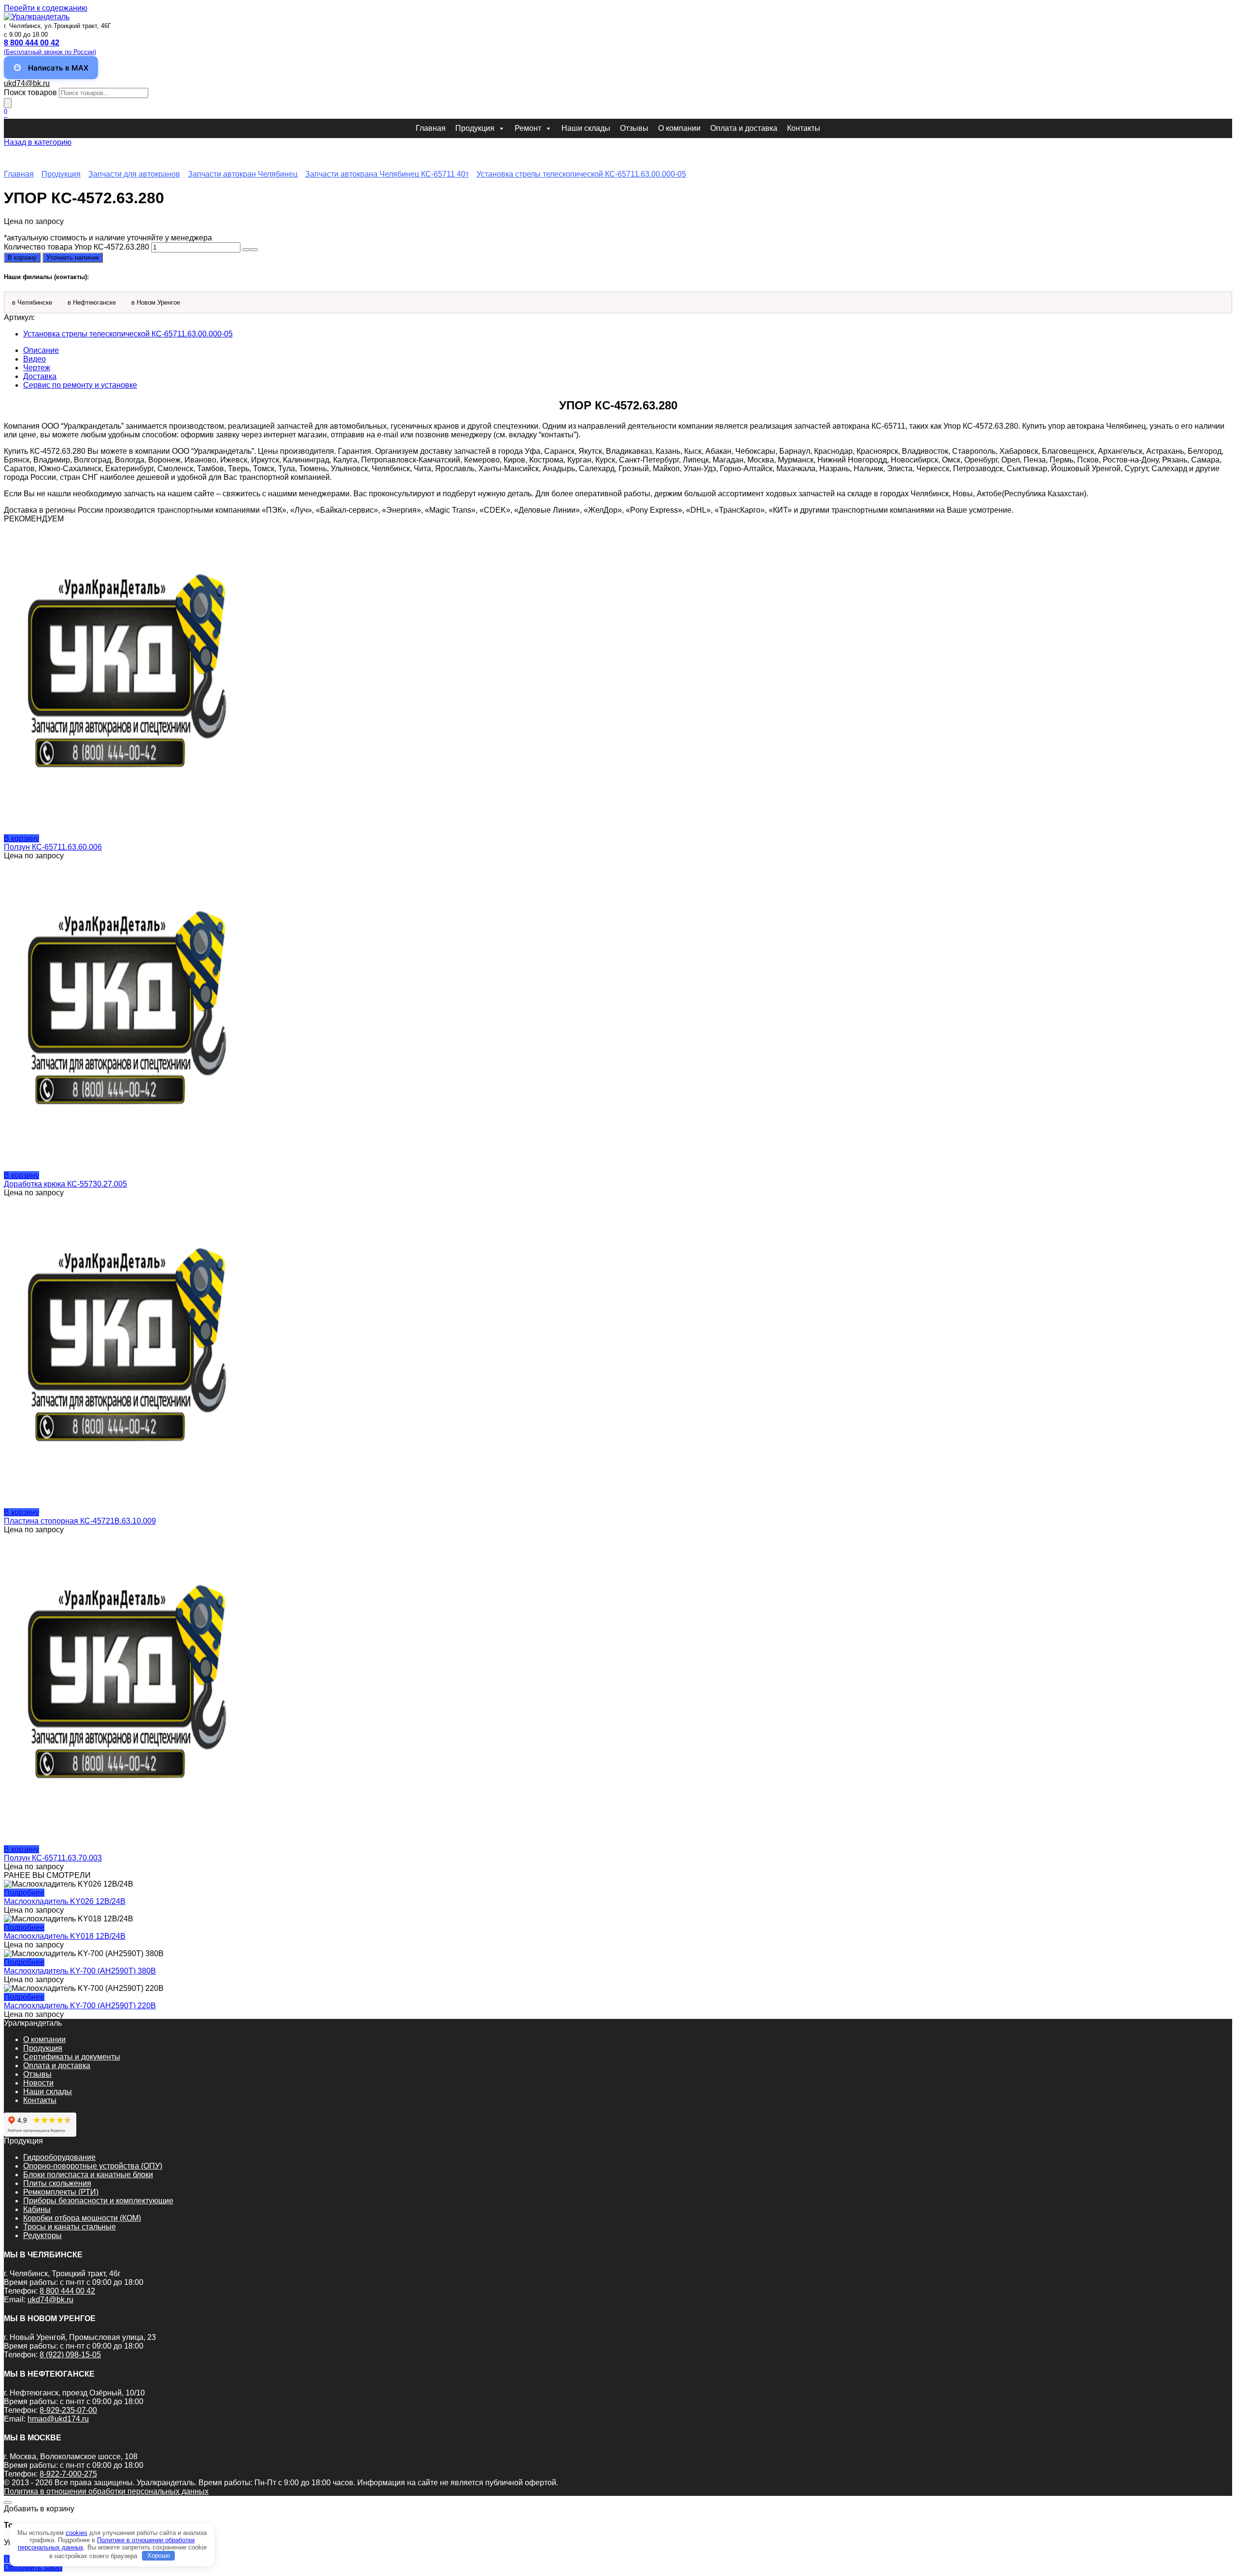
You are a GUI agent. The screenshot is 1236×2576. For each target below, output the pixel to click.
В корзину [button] (21, 838)
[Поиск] (8, 103)
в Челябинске (32, 302)
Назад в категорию (38, 142)
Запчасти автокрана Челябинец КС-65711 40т (387, 174)
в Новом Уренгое (156, 302)
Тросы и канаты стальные (70, 2227)
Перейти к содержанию (46, 8)
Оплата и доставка (744, 128)
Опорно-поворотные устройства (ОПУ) (93, 2166)
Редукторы (42, 2235)
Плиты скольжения (57, 2183)
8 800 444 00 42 (67, 2291)
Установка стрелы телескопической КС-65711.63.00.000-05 (581, 174)
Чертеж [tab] (37, 368)
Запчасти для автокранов (134, 174)
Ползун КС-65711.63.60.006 (53, 847)
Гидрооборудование (59, 2157)
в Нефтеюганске (92, 302)
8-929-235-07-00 (68, 2410)
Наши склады (586, 128)
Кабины (37, 2209)
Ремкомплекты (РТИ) (61, 2192)
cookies (77, 2533)
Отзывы (634, 128)
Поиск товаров (30, 92)
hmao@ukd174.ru (58, 2419)
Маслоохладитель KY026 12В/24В (65, 1901)
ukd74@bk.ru (27, 83)
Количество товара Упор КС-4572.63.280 (77, 247)
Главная (431, 128)
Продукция (475, 128)
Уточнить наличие (73, 258)
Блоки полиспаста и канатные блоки (88, 2175)
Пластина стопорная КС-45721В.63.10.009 (80, 1521)
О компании (679, 128)
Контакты (804, 128)
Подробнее (24, 1893)
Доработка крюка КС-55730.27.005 (65, 1184)
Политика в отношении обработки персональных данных (106, 2491)
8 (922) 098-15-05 (70, 2355)
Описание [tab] (41, 350)
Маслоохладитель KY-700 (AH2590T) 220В (80, 2006)
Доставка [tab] (40, 376)
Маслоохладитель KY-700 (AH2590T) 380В (80, 1971)
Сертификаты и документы (72, 2057)
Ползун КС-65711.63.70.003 (53, 1858)
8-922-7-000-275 (68, 2474)
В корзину (22, 258)
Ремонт (528, 128)
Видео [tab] (35, 359)
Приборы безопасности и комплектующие (98, 2201)
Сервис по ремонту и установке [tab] (80, 385)
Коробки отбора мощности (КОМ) (82, 2218)
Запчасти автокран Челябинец (243, 174)
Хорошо (159, 2555)
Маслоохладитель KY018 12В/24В (65, 1936)
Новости (38, 2083)
